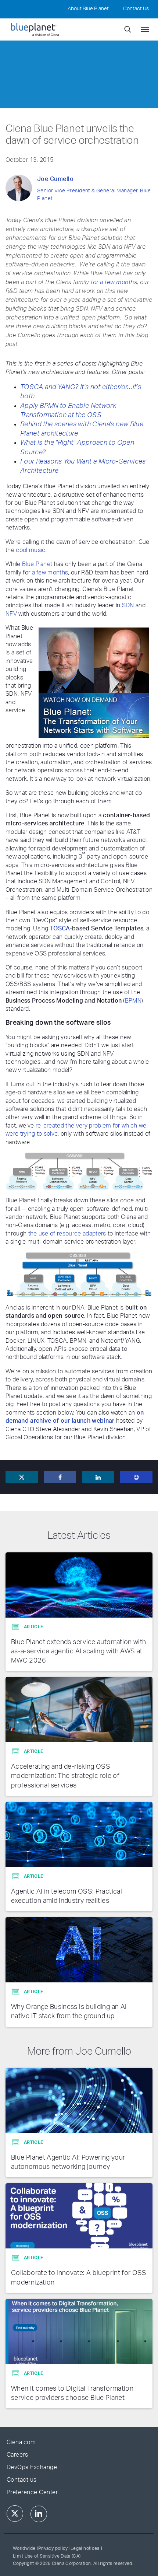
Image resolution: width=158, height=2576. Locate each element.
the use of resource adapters (67, 1234)
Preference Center (32, 2492)
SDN (128, 605)
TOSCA (60, 929)
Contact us (22, 2480)
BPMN (133, 1001)
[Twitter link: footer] (15, 2514)
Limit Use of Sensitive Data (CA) (47, 2556)
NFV (11, 614)
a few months (118, 282)
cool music (30, 550)
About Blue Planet (88, 9)
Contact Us (136, 9)
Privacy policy (53, 2548)
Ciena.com (21, 2442)
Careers (17, 2455)
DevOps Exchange (32, 2467)
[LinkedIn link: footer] (39, 2514)
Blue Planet (37, 564)
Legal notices (85, 2548)
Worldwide (24, 2548)
